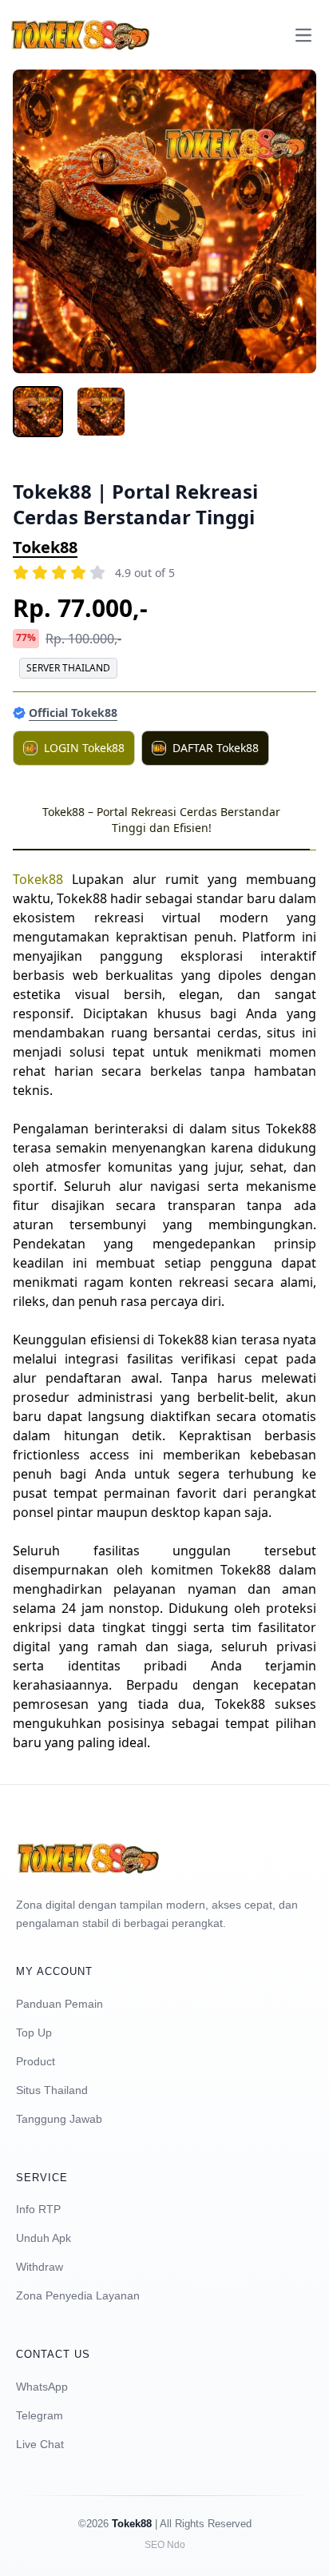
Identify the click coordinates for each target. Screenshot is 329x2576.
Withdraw (40, 2267)
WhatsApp (42, 2387)
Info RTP (38, 2209)
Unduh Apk (44, 2238)
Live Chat (40, 2444)
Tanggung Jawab (59, 2119)
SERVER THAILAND (68, 668)
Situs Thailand (52, 2090)
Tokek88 (45, 547)
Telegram (40, 2415)
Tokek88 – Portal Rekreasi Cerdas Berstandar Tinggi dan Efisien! (161, 820)
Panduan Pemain (59, 2004)
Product (36, 2061)
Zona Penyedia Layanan (78, 2295)
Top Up (34, 2033)
